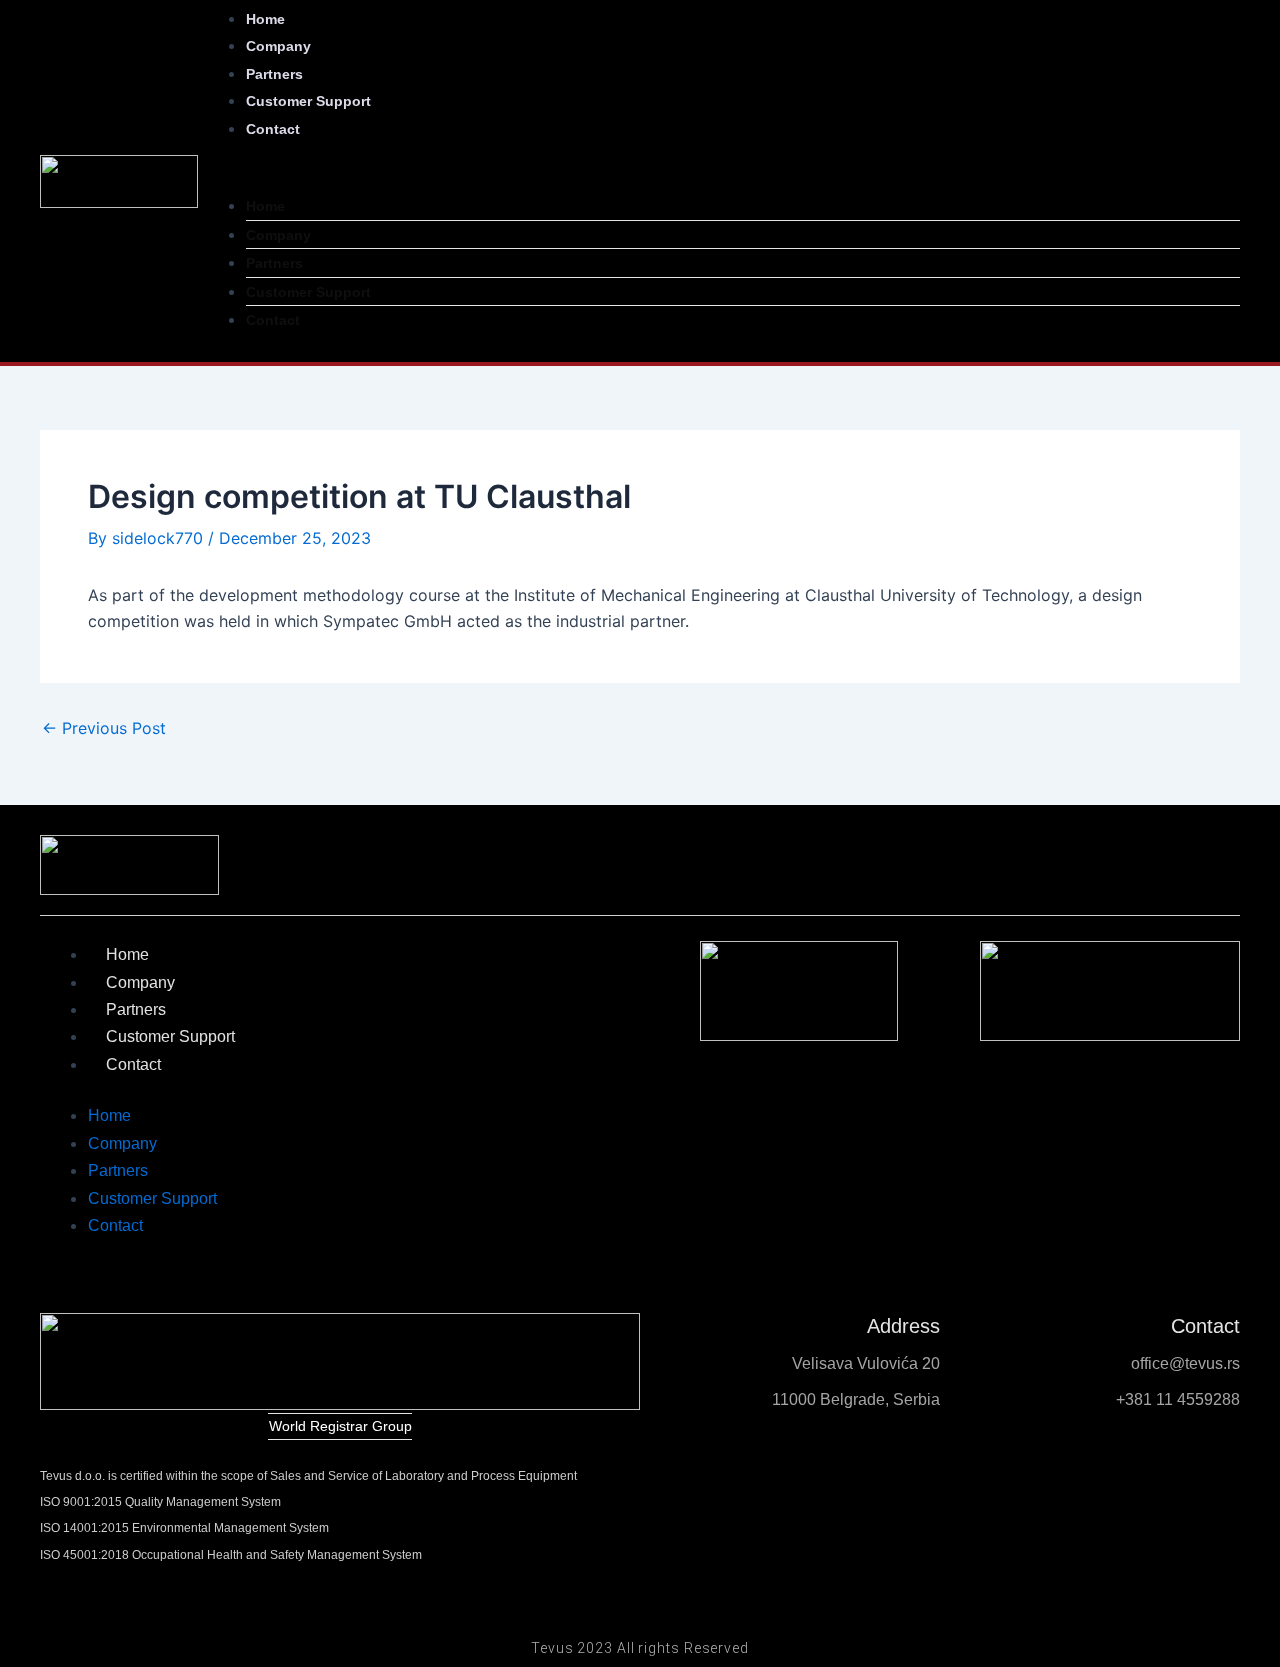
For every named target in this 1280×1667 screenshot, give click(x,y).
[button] (719, 179)
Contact (273, 129)
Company (278, 235)
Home (265, 206)
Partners (274, 263)
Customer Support (308, 101)
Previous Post (104, 728)
